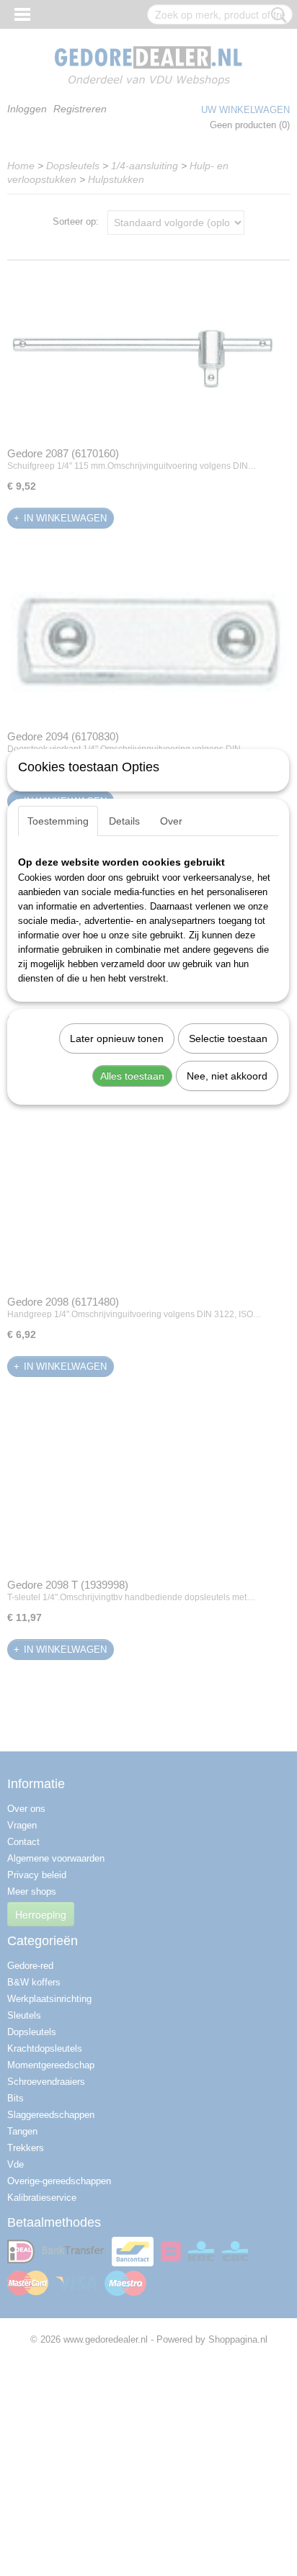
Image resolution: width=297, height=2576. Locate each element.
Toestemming (58, 821)
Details (124, 821)
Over (171, 821)
